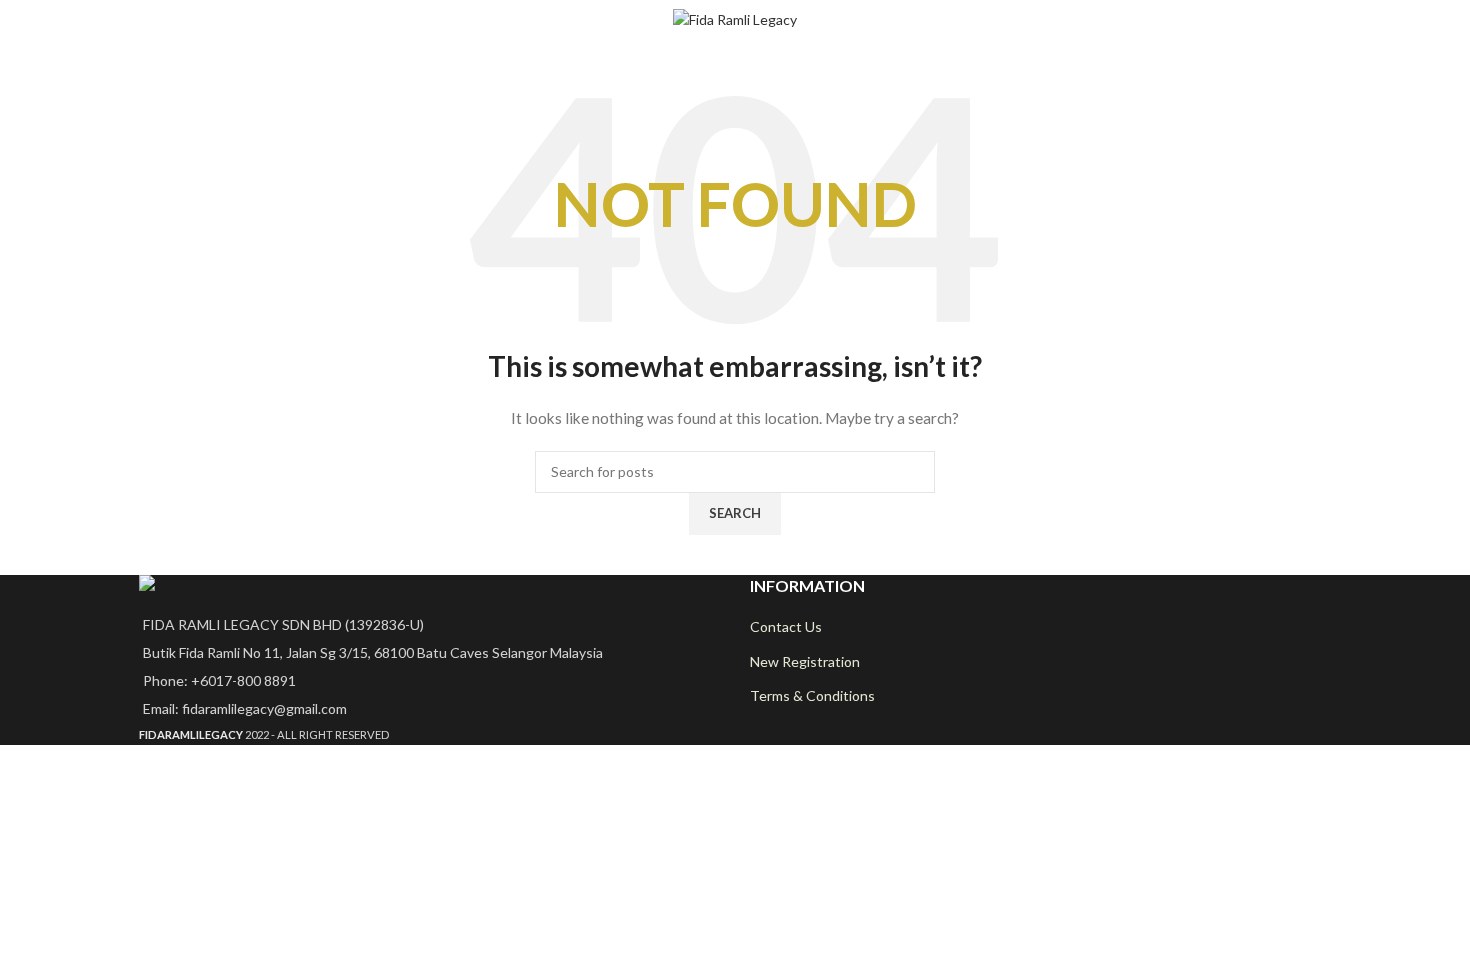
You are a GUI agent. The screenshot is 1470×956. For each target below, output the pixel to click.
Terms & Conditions (812, 695)
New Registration (805, 661)
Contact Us (786, 626)
